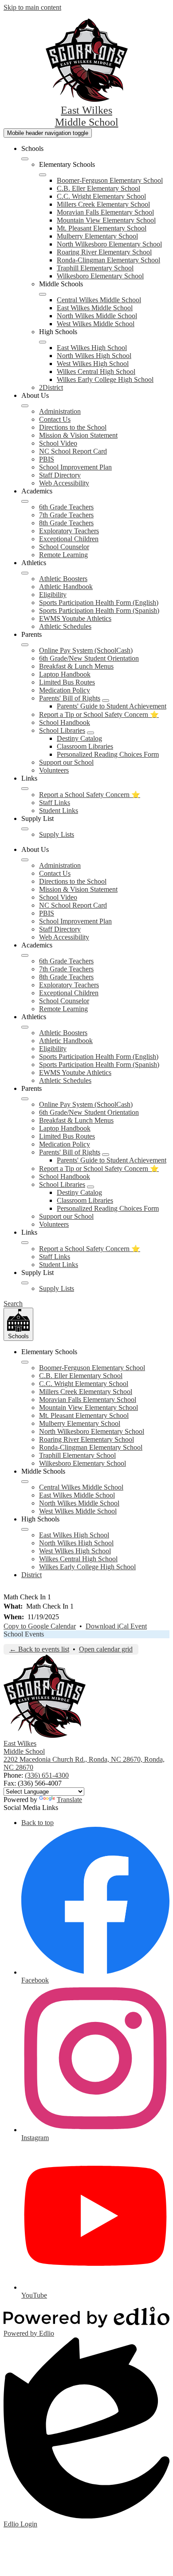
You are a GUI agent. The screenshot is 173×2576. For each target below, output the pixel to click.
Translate (69, 1800)
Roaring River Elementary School (104, 252)
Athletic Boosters (63, 579)
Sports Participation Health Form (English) (99, 603)
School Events (24, 1634)
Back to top (37, 1823)
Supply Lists (57, 834)
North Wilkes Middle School (97, 316)
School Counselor (64, 547)
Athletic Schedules (65, 626)
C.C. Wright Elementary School (101, 196)
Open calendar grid (106, 1649)
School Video (58, 443)
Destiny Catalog (79, 738)
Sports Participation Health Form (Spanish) (99, 610)
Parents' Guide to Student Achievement (112, 706)
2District (51, 387)
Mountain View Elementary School (106, 220)
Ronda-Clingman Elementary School (108, 260)
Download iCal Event (116, 1626)
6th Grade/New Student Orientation (89, 658)
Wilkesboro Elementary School (100, 276)
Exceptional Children (69, 539)
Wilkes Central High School (96, 372)
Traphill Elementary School (95, 268)
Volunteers (54, 770)
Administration (60, 411)
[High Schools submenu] (43, 342)
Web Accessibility (64, 483)
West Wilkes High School (93, 364)
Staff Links (55, 803)
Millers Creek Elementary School (103, 204)
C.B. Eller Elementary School (98, 188)
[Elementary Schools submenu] (43, 175)
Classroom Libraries (85, 746)
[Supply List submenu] (25, 829)
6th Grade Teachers (66, 507)
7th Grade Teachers (66, 515)
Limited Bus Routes (67, 682)
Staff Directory (60, 475)
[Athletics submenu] (25, 573)
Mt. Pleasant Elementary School (102, 228)
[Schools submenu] (25, 159)
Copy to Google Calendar (40, 1626)
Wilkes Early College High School (105, 379)
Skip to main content (32, 7)
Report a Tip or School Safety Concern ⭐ (99, 714)
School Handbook (65, 722)
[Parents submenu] (25, 645)
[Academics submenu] (25, 501)
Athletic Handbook (66, 587)
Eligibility (53, 595)
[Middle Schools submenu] (43, 294)
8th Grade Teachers (66, 523)
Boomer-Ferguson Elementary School (110, 180)
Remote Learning (63, 555)
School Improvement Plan (75, 467)
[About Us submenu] (25, 406)
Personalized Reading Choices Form (108, 754)
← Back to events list (39, 1649)
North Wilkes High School (94, 356)
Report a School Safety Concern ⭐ (90, 795)
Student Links (59, 811)
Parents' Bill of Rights (70, 698)
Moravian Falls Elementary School (105, 212)
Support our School (66, 762)
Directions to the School (73, 427)
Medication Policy (65, 690)
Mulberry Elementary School (97, 236)
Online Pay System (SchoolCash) (86, 650)
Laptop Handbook (65, 674)
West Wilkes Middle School (96, 324)
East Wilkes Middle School (95, 308)
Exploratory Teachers (69, 531)
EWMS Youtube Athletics (75, 618)
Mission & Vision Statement (78, 435)
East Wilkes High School (92, 348)
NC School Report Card (73, 451)
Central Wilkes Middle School (99, 300)
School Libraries (62, 730)
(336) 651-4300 (47, 1775)
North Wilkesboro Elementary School (109, 244)
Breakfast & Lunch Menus (76, 666)
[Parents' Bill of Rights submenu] (106, 701)
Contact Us (55, 419)
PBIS (47, 459)
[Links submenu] (25, 789)
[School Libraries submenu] (90, 733)
